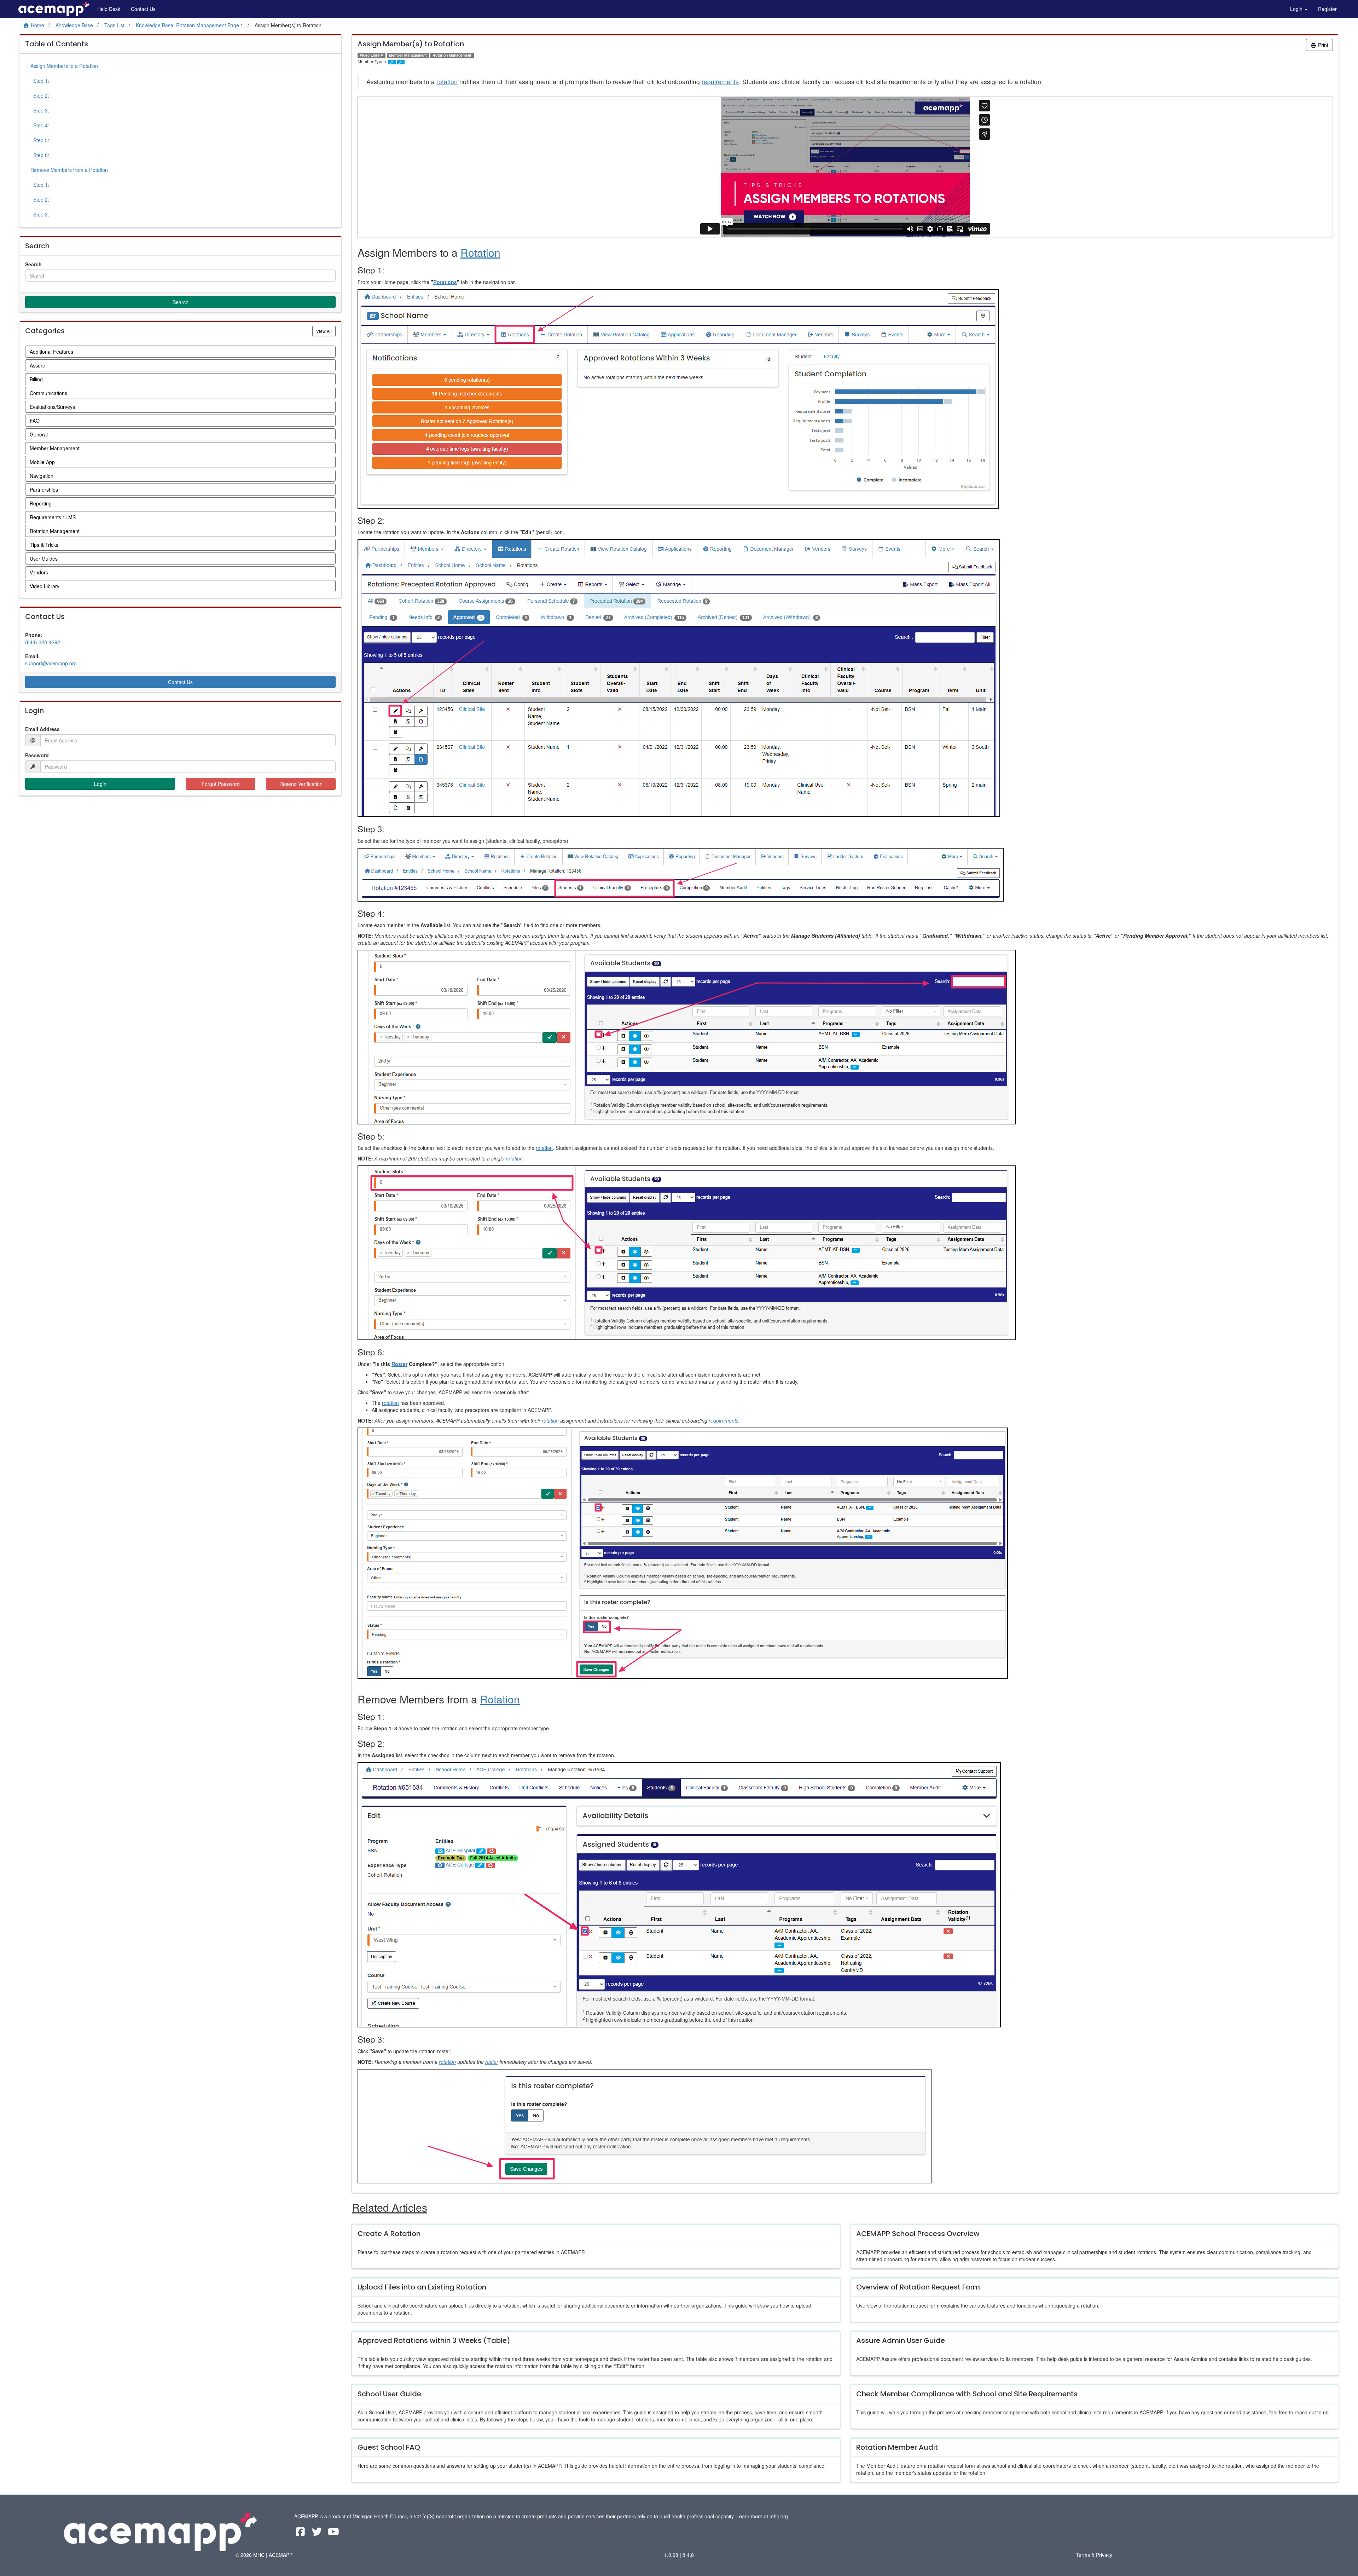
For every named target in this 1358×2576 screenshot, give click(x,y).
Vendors (39, 572)
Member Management (55, 448)
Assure (37, 365)
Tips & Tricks (44, 545)
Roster (399, 1364)
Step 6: (40, 155)
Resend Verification (301, 784)
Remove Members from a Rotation (69, 170)
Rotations (445, 282)
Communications (48, 393)
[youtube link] (334, 2533)
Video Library (45, 586)
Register (1327, 9)
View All (326, 331)
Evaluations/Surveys (52, 407)
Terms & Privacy (1094, 2555)
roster (492, 2062)
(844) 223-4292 (43, 642)
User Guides (44, 558)
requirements (720, 82)
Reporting (41, 503)
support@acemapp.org (51, 663)
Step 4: (40, 125)
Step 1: (40, 81)
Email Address (42, 729)
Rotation (480, 252)
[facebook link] (301, 2533)
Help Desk (109, 9)
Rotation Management (55, 531)
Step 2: (40, 95)
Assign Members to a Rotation (64, 66)
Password (37, 755)
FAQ (35, 421)
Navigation (42, 476)
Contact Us (143, 9)
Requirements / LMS (53, 517)
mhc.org (779, 2516)
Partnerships (44, 490)
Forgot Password (221, 784)
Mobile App (42, 462)
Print (1322, 45)
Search (33, 264)
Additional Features (51, 352)
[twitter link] (318, 2533)
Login (1297, 9)
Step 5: (40, 140)
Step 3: (40, 110)
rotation (447, 82)
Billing (36, 379)
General (39, 434)
